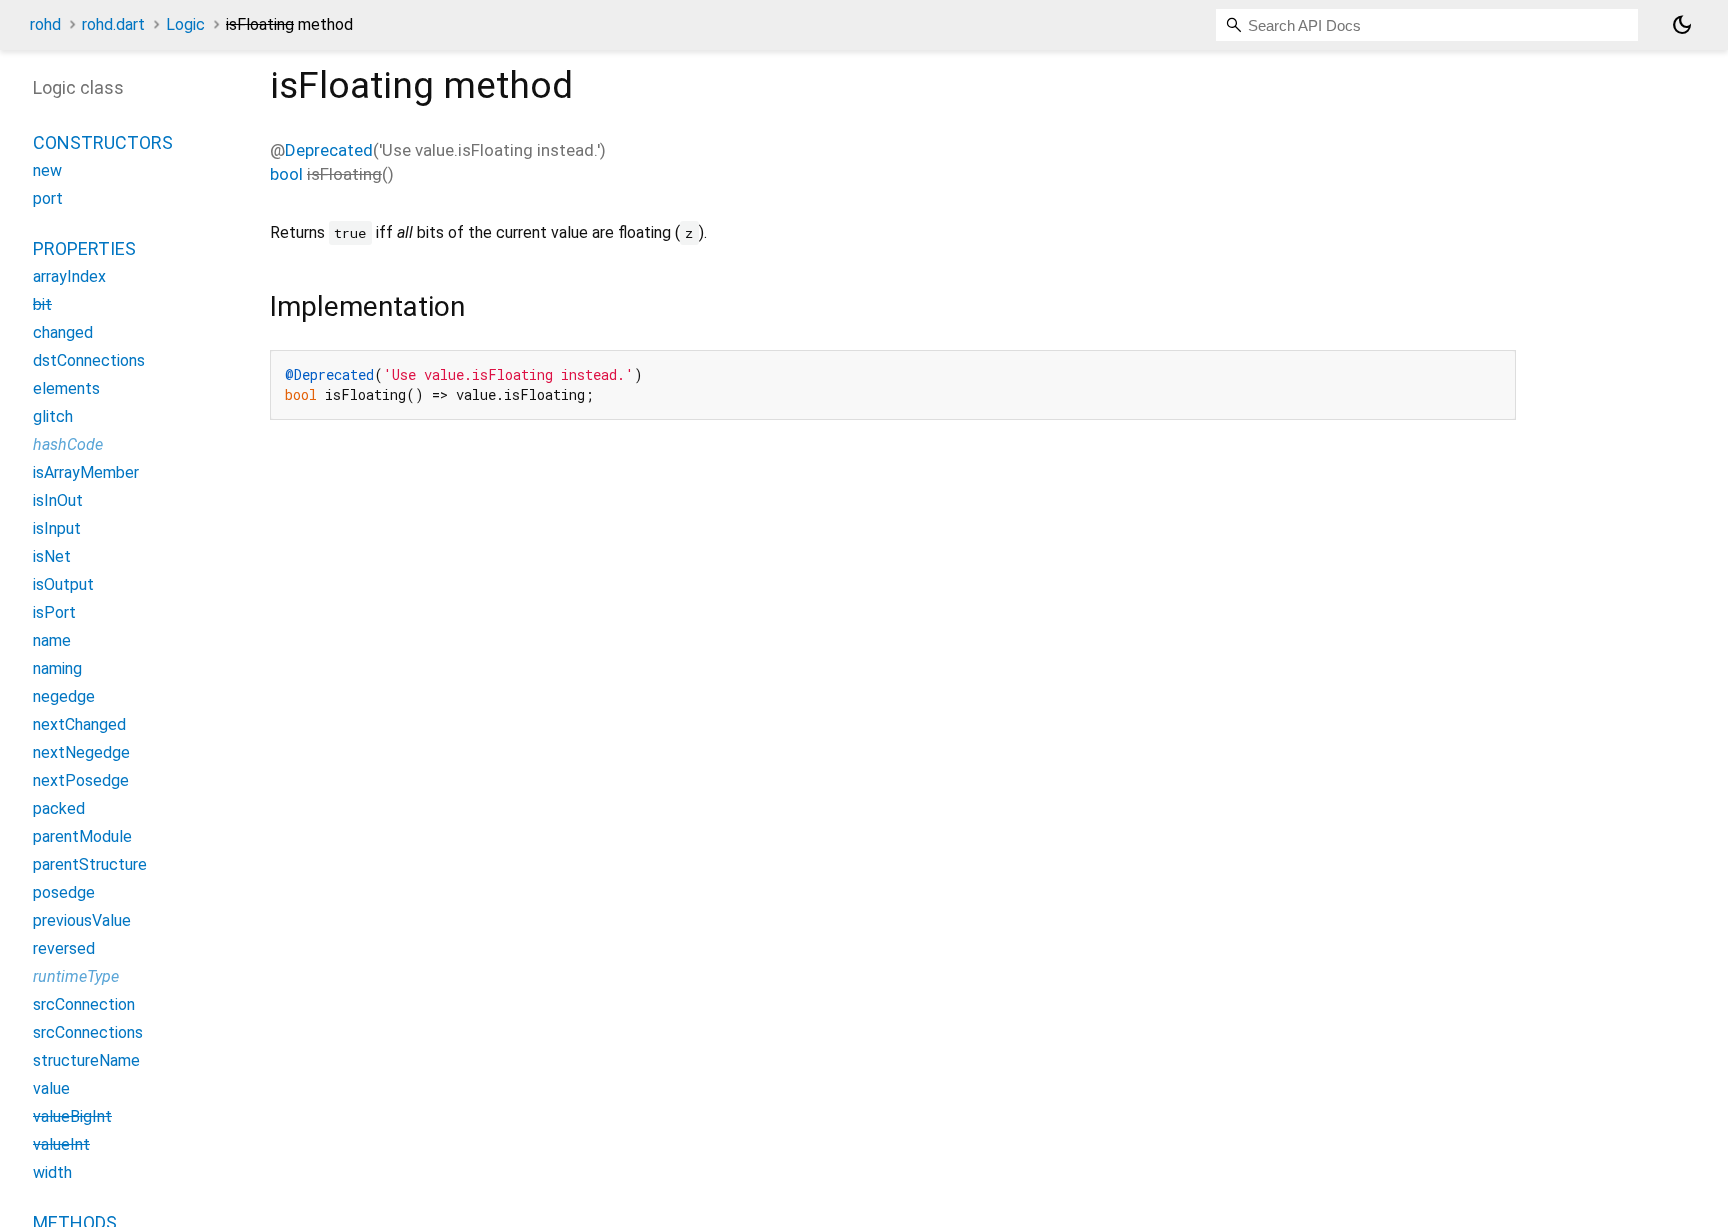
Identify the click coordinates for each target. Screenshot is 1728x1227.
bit (42, 304)
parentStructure (90, 864)
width (52, 1172)
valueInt (61, 1144)
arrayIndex (69, 276)
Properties (84, 248)
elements (66, 388)
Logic (185, 24)
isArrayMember (86, 472)
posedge (64, 892)
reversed (64, 948)
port (48, 198)
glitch (53, 416)
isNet (52, 556)
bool (286, 174)
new (47, 170)
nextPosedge (81, 780)
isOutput (63, 584)
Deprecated (329, 150)
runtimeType (76, 976)
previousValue (82, 920)
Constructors (103, 142)
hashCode (68, 444)
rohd (45, 24)
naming (57, 668)
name (52, 640)
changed (63, 332)
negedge (64, 696)
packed (59, 808)
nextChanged (79, 724)
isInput (57, 528)
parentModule (82, 836)
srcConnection (84, 1004)
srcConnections (88, 1032)
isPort (54, 612)
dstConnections (89, 360)
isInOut (58, 500)
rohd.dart (113, 24)
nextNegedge (81, 752)
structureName (86, 1060)
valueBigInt (72, 1116)
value (51, 1088)
